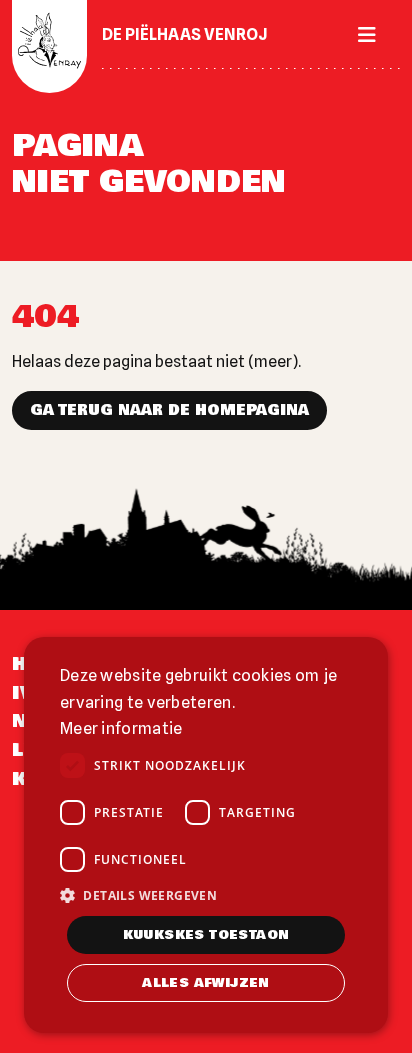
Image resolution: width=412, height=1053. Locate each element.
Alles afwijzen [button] (206, 983)
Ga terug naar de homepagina (169, 410)
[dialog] (206, 835)
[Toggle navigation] (361, 35)
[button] (206, 895)
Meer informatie (121, 728)
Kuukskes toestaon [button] (206, 935)
